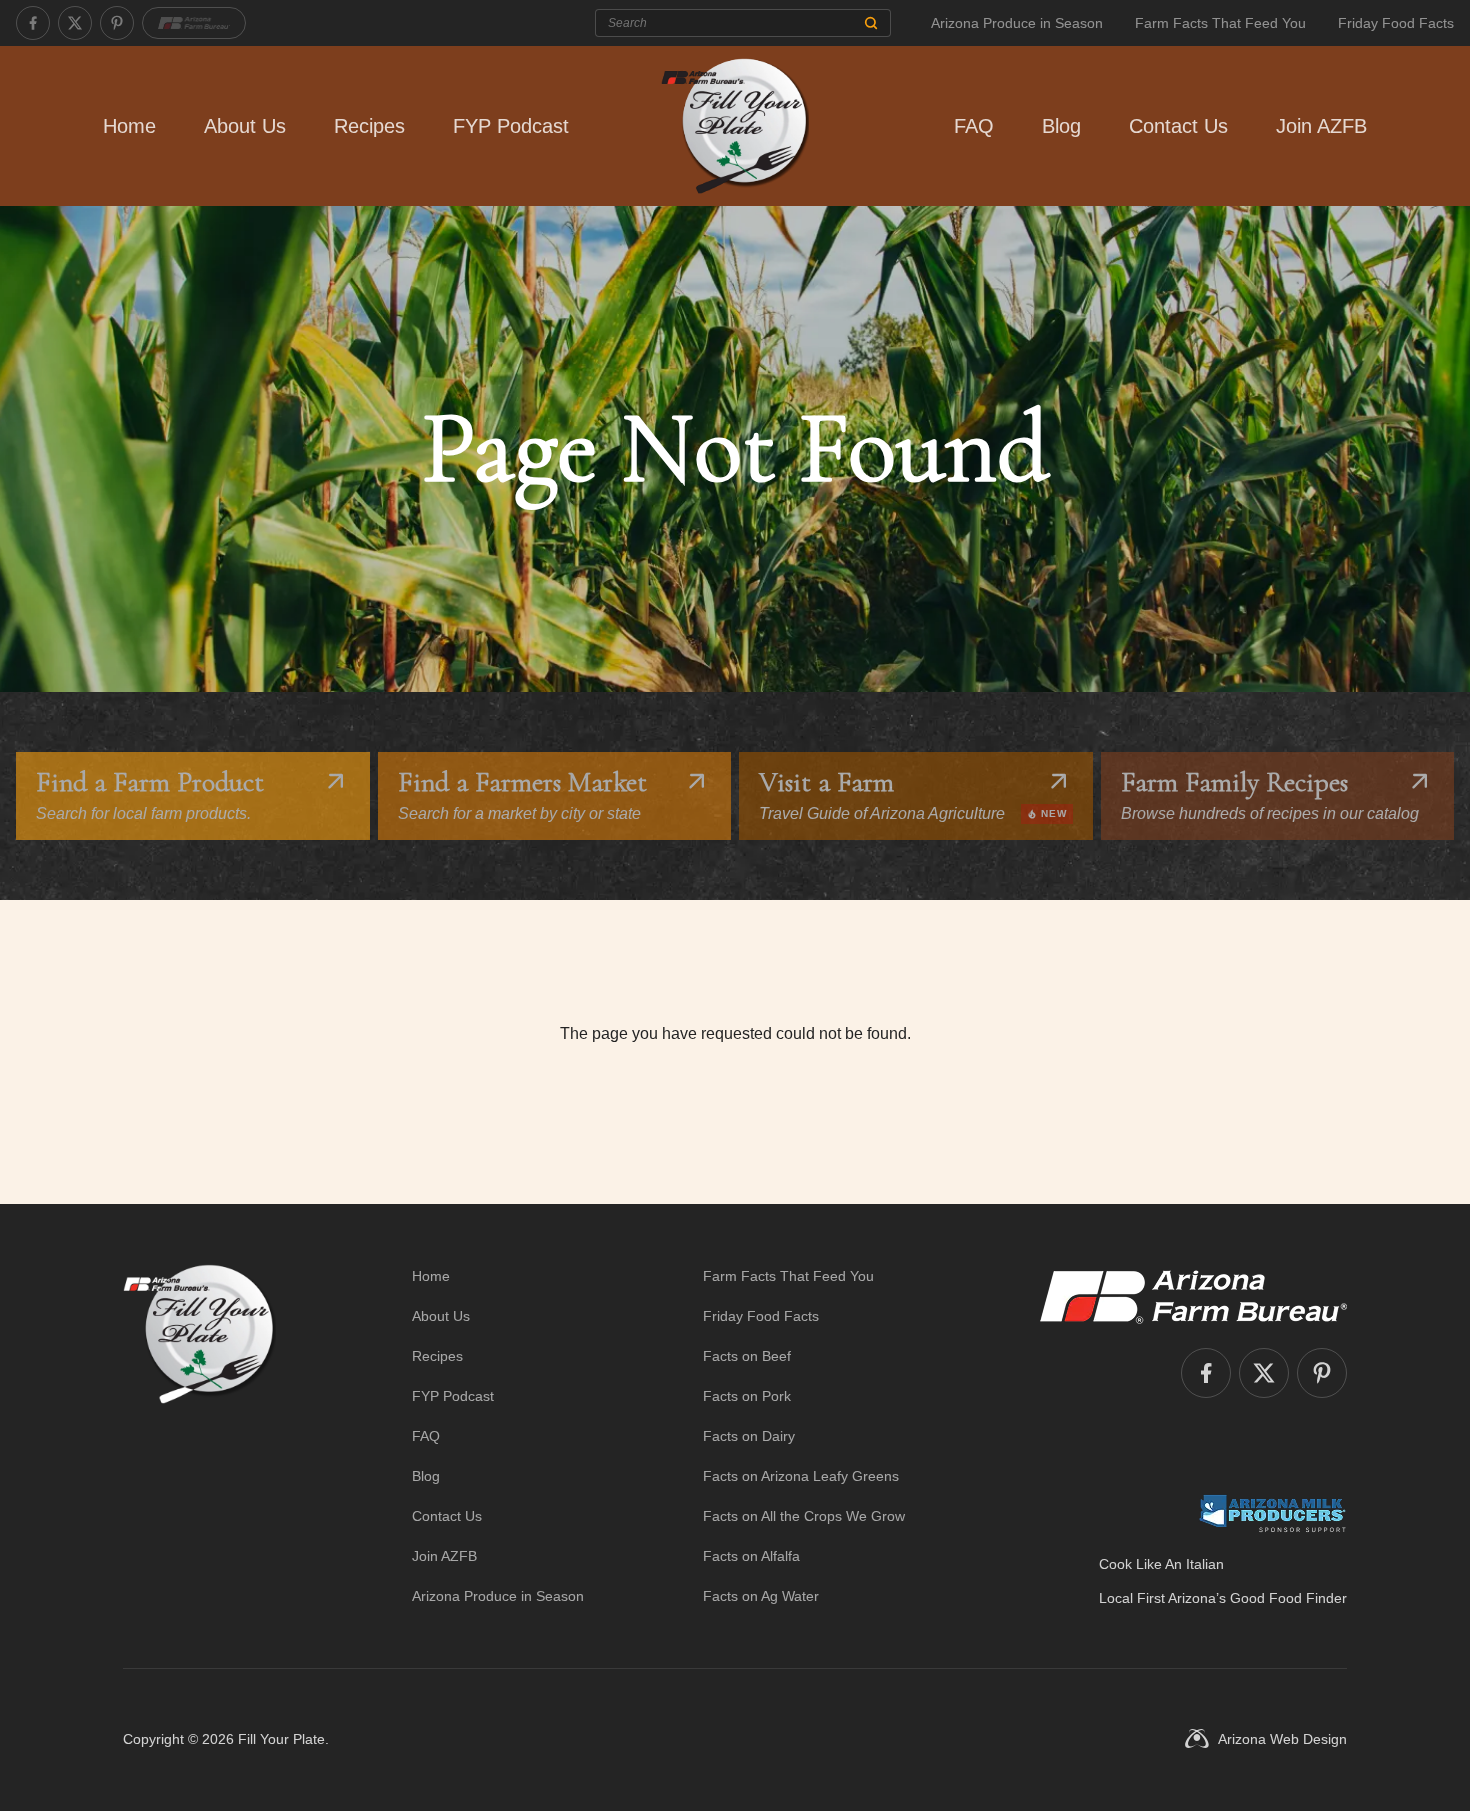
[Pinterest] (117, 23)
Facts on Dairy (749, 1436)
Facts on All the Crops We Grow (804, 1516)
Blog (1061, 126)
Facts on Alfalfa (751, 1556)
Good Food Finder (1288, 1598)
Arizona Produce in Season (1017, 23)
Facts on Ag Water (761, 1596)
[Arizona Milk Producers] (1272, 1513)
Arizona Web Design (1282, 1739)
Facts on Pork (747, 1396)
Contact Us (1178, 126)
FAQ (974, 126)
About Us (245, 126)
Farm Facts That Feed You (1220, 23)
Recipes (369, 126)
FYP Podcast (511, 126)
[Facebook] (33, 23)
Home (129, 126)
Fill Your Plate (281, 1739)
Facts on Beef (747, 1356)
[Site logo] (199, 1436)
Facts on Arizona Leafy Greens (801, 1476)
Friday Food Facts (1396, 23)
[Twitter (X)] (75, 23)
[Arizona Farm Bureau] (194, 23)
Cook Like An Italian (1161, 1564)
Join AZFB (1321, 126)
